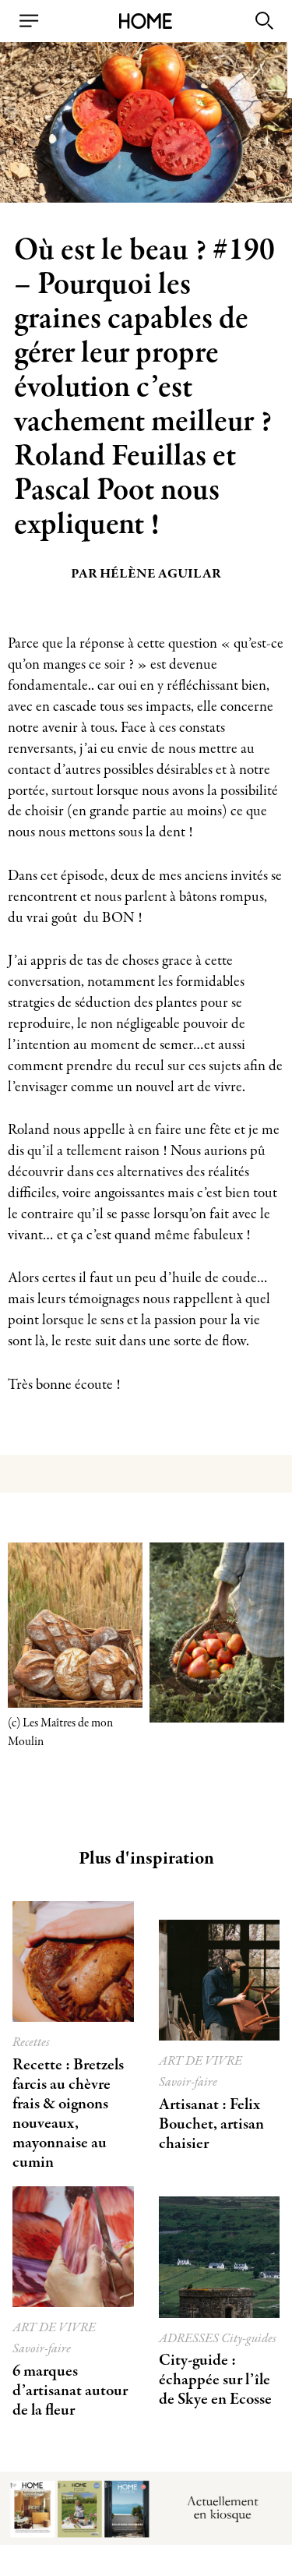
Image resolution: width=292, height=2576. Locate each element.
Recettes (31, 2042)
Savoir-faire (188, 2082)
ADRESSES (190, 2339)
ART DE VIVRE (201, 2061)
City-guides (249, 2339)
